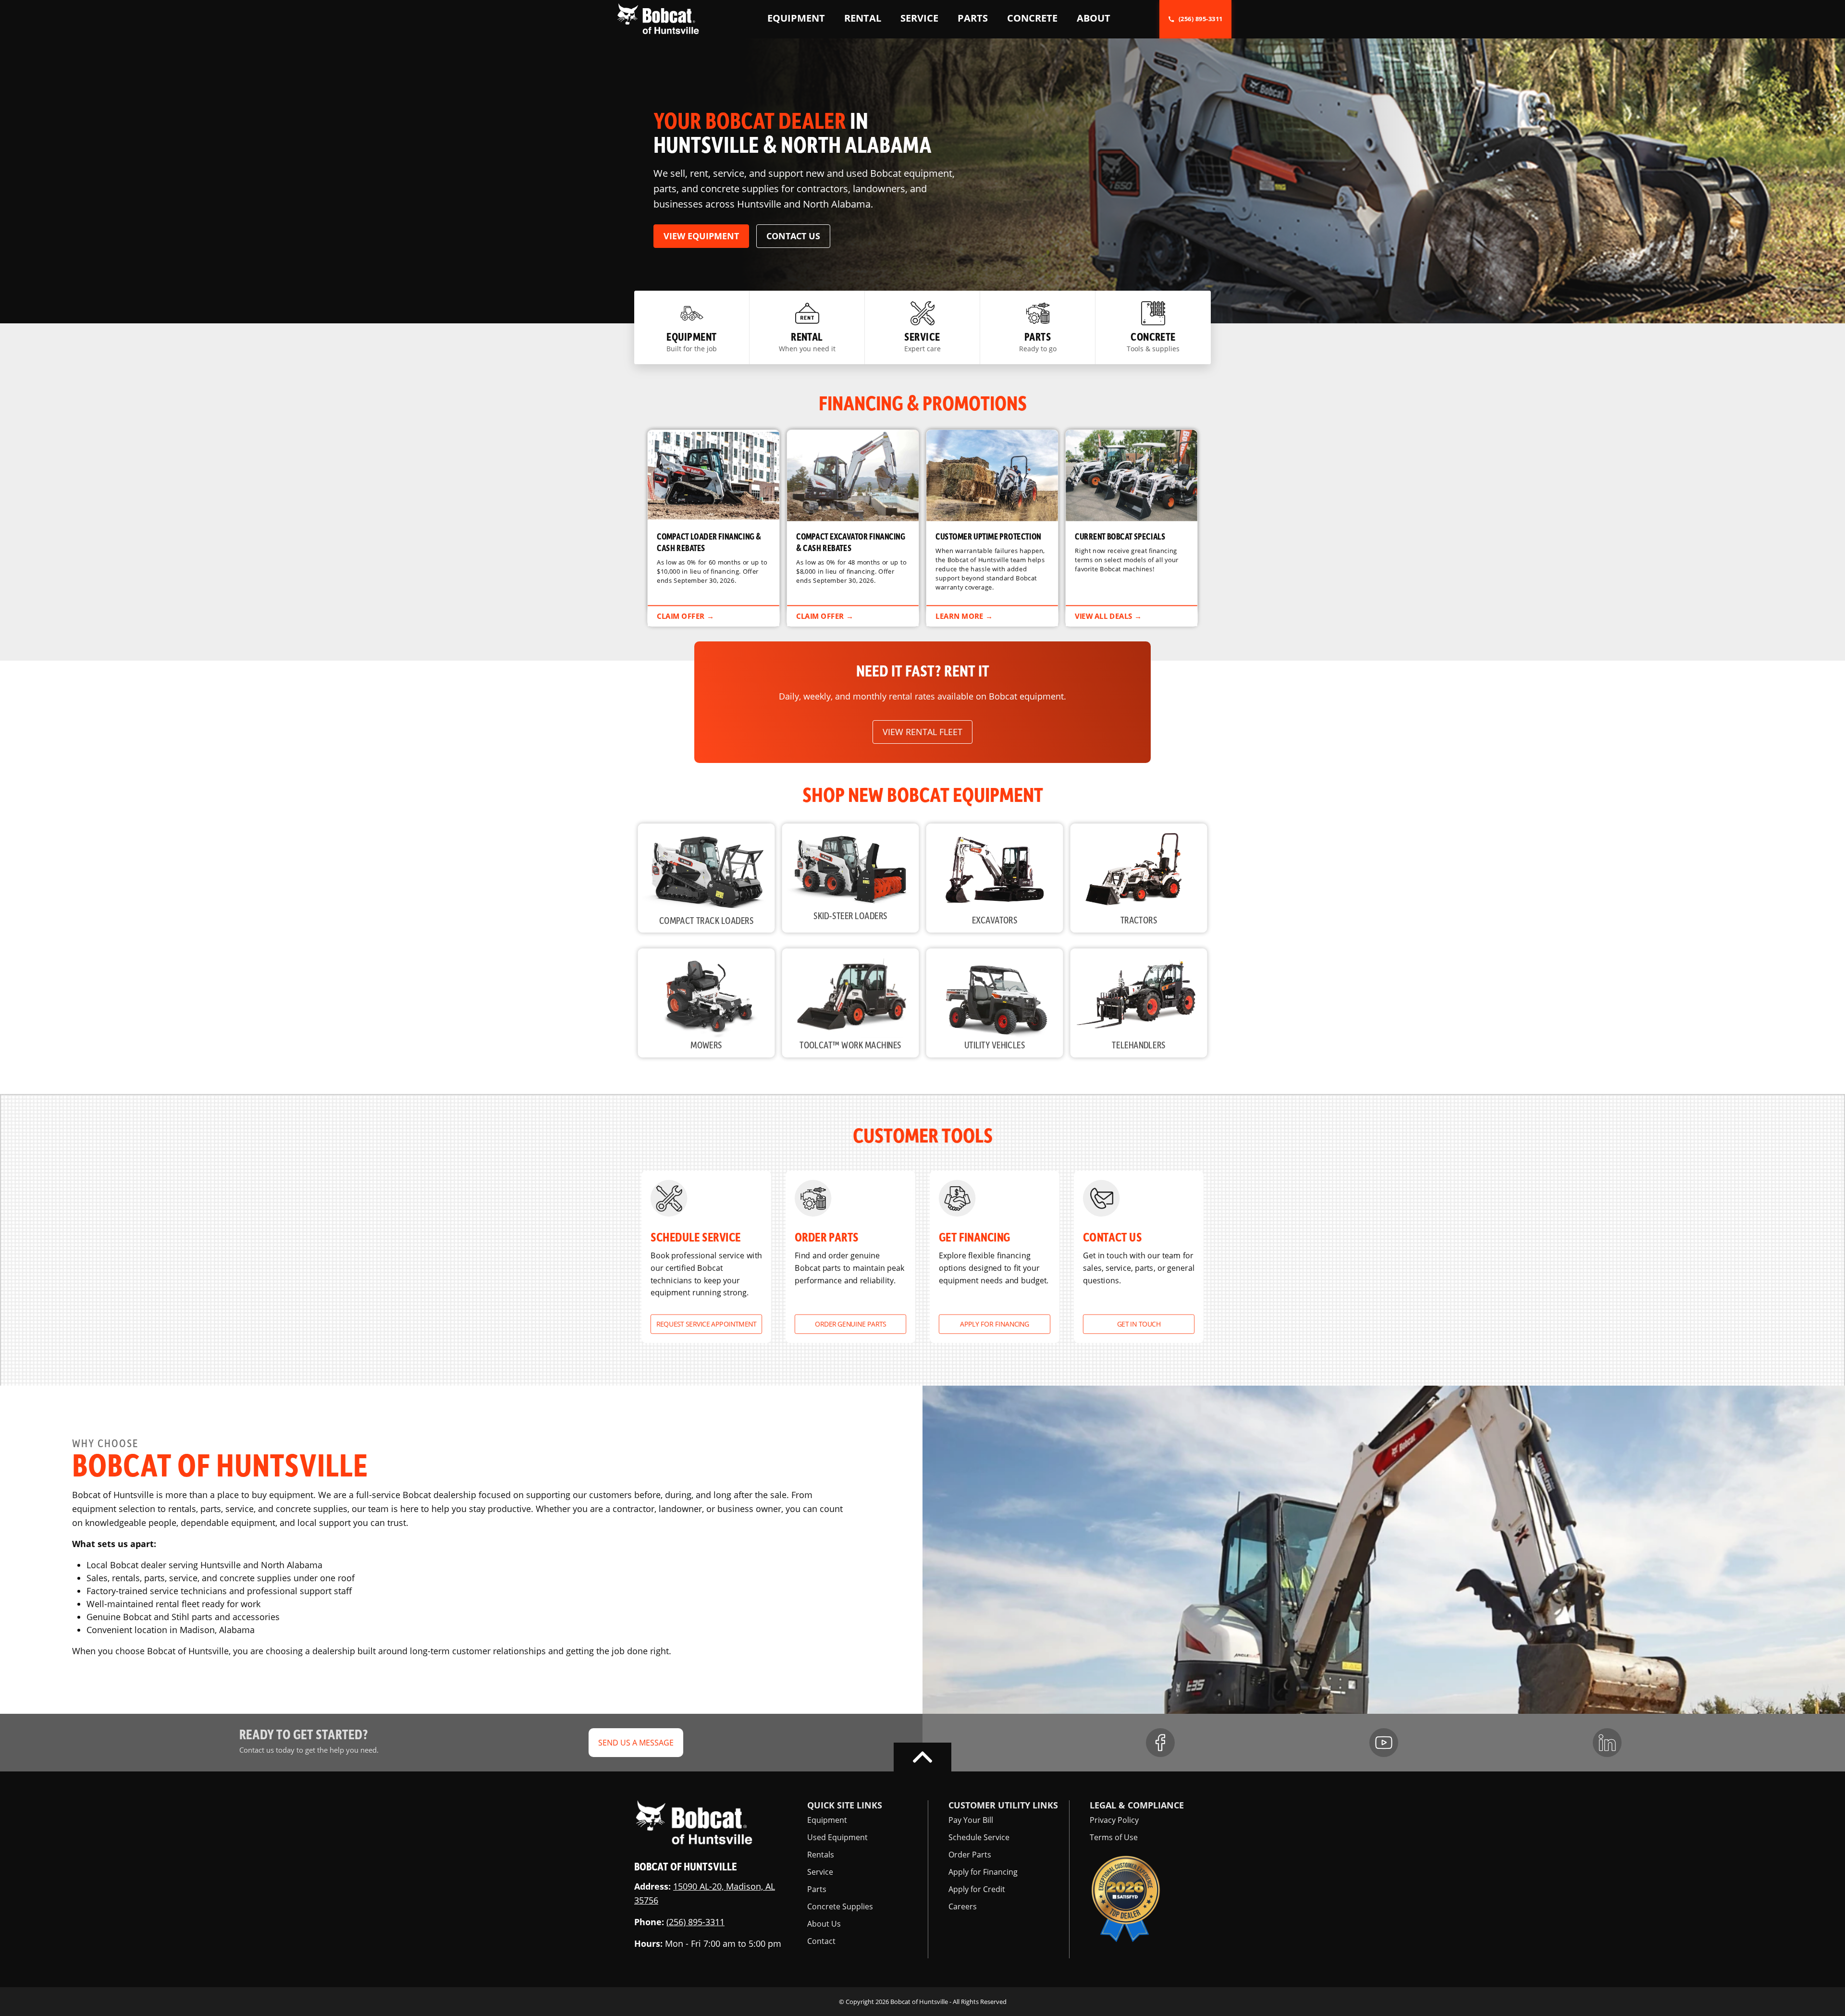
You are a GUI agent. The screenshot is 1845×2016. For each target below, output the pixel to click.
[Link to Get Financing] (995, 1257)
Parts (817, 1889)
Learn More (992, 528)
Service (820, 1872)
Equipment (827, 1820)
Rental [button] (863, 18)
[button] (658, 18)
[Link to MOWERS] (711, 1007)
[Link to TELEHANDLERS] (1143, 1007)
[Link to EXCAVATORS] (999, 883)
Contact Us (793, 236)
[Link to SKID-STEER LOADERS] (855, 883)
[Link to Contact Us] (1139, 1257)
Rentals (821, 1855)
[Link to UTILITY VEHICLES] (999, 1007)
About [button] (1094, 18)
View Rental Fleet (922, 732)
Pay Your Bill (971, 1820)
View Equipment (701, 236)
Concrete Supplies (840, 1906)
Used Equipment (837, 1837)
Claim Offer (713, 528)
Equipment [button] (796, 18)
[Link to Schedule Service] (706, 1257)
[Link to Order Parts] (850, 1257)
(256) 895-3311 (695, 1922)
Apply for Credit (977, 1889)
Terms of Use (1114, 1837)
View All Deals (1132, 528)
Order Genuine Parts (851, 1324)
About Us (824, 1924)
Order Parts (970, 1855)
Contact (821, 1941)
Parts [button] (973, 18)
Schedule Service (979, 1837)
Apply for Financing (995, 1324)
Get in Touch (1139, 1324)
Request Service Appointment (706, 1324)
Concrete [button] (1032, 18)
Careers (963, 1906)
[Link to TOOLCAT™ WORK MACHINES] (855, 1007)
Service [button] (919, 18)
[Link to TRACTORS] (1143, 883)
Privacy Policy (1114, 1820)
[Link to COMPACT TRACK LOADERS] (711, 883)
